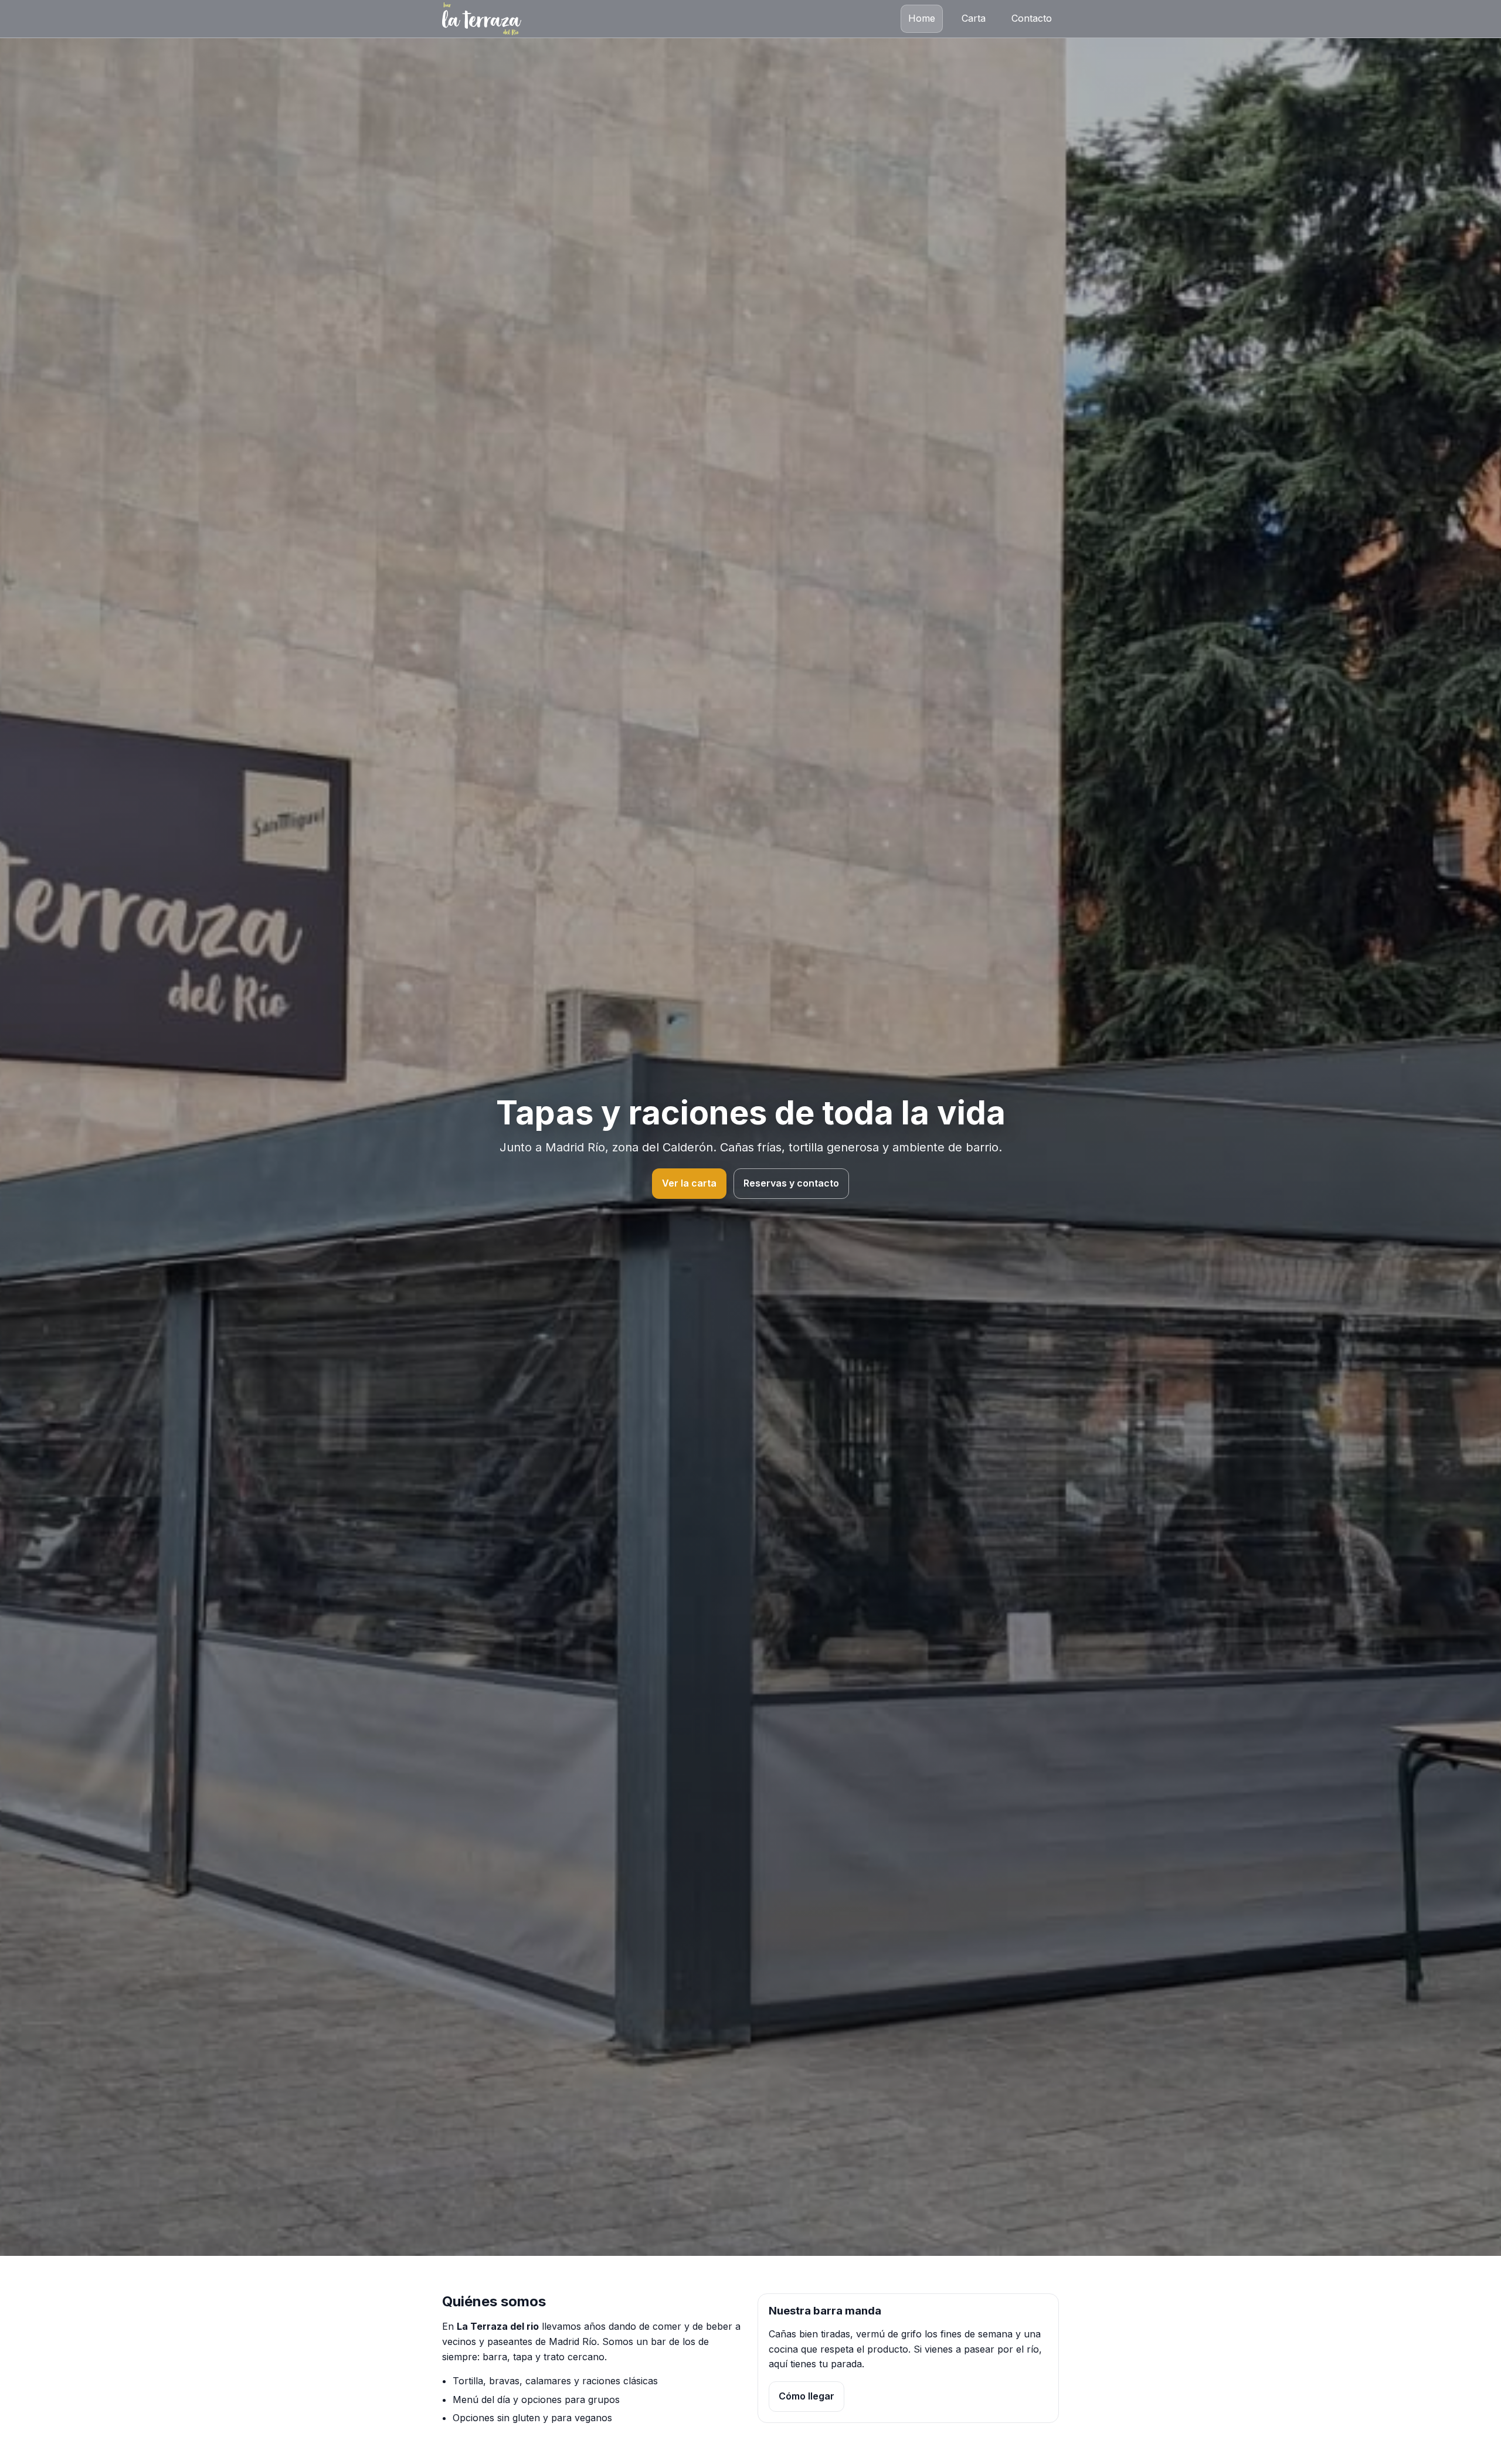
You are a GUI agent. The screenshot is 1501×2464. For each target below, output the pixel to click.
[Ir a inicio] (482, 19)
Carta (974, 18)
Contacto (1032, 18)
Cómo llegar (806, 2396)
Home (922, 18)
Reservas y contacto (791, 1183)
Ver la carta (689, 1183)
